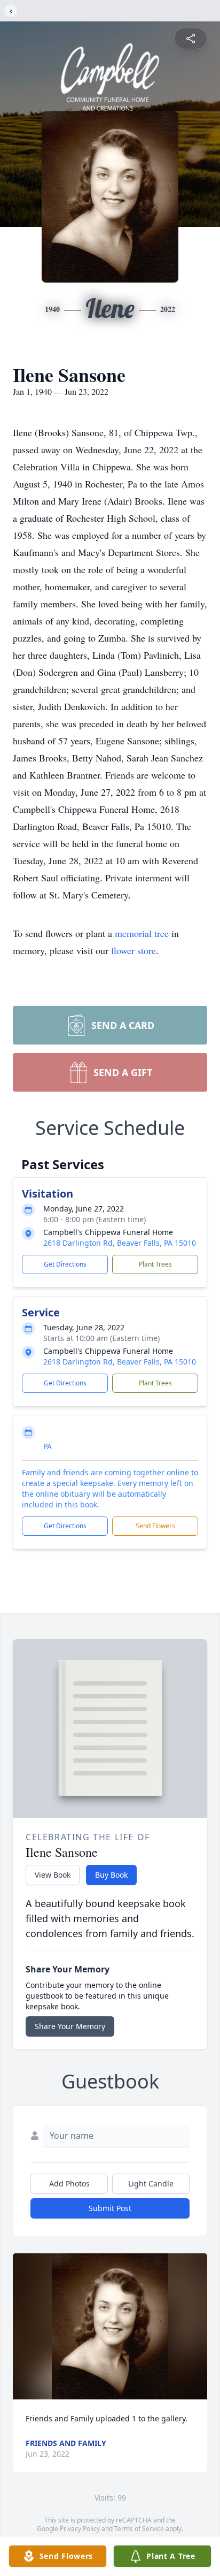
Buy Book (111, 1875)
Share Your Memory (70, 2026)
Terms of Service (139, 2529)
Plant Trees (155, 1264)
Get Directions (65, 1264)
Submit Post (110, 2208)
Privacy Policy (80, 2529)
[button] (110, 2326)
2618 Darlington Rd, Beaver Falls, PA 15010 (120, 1243)
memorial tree (142, 933)
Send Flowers (155, 1526)
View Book (53, 1875)
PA (48, 1446)
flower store (133, 950)
